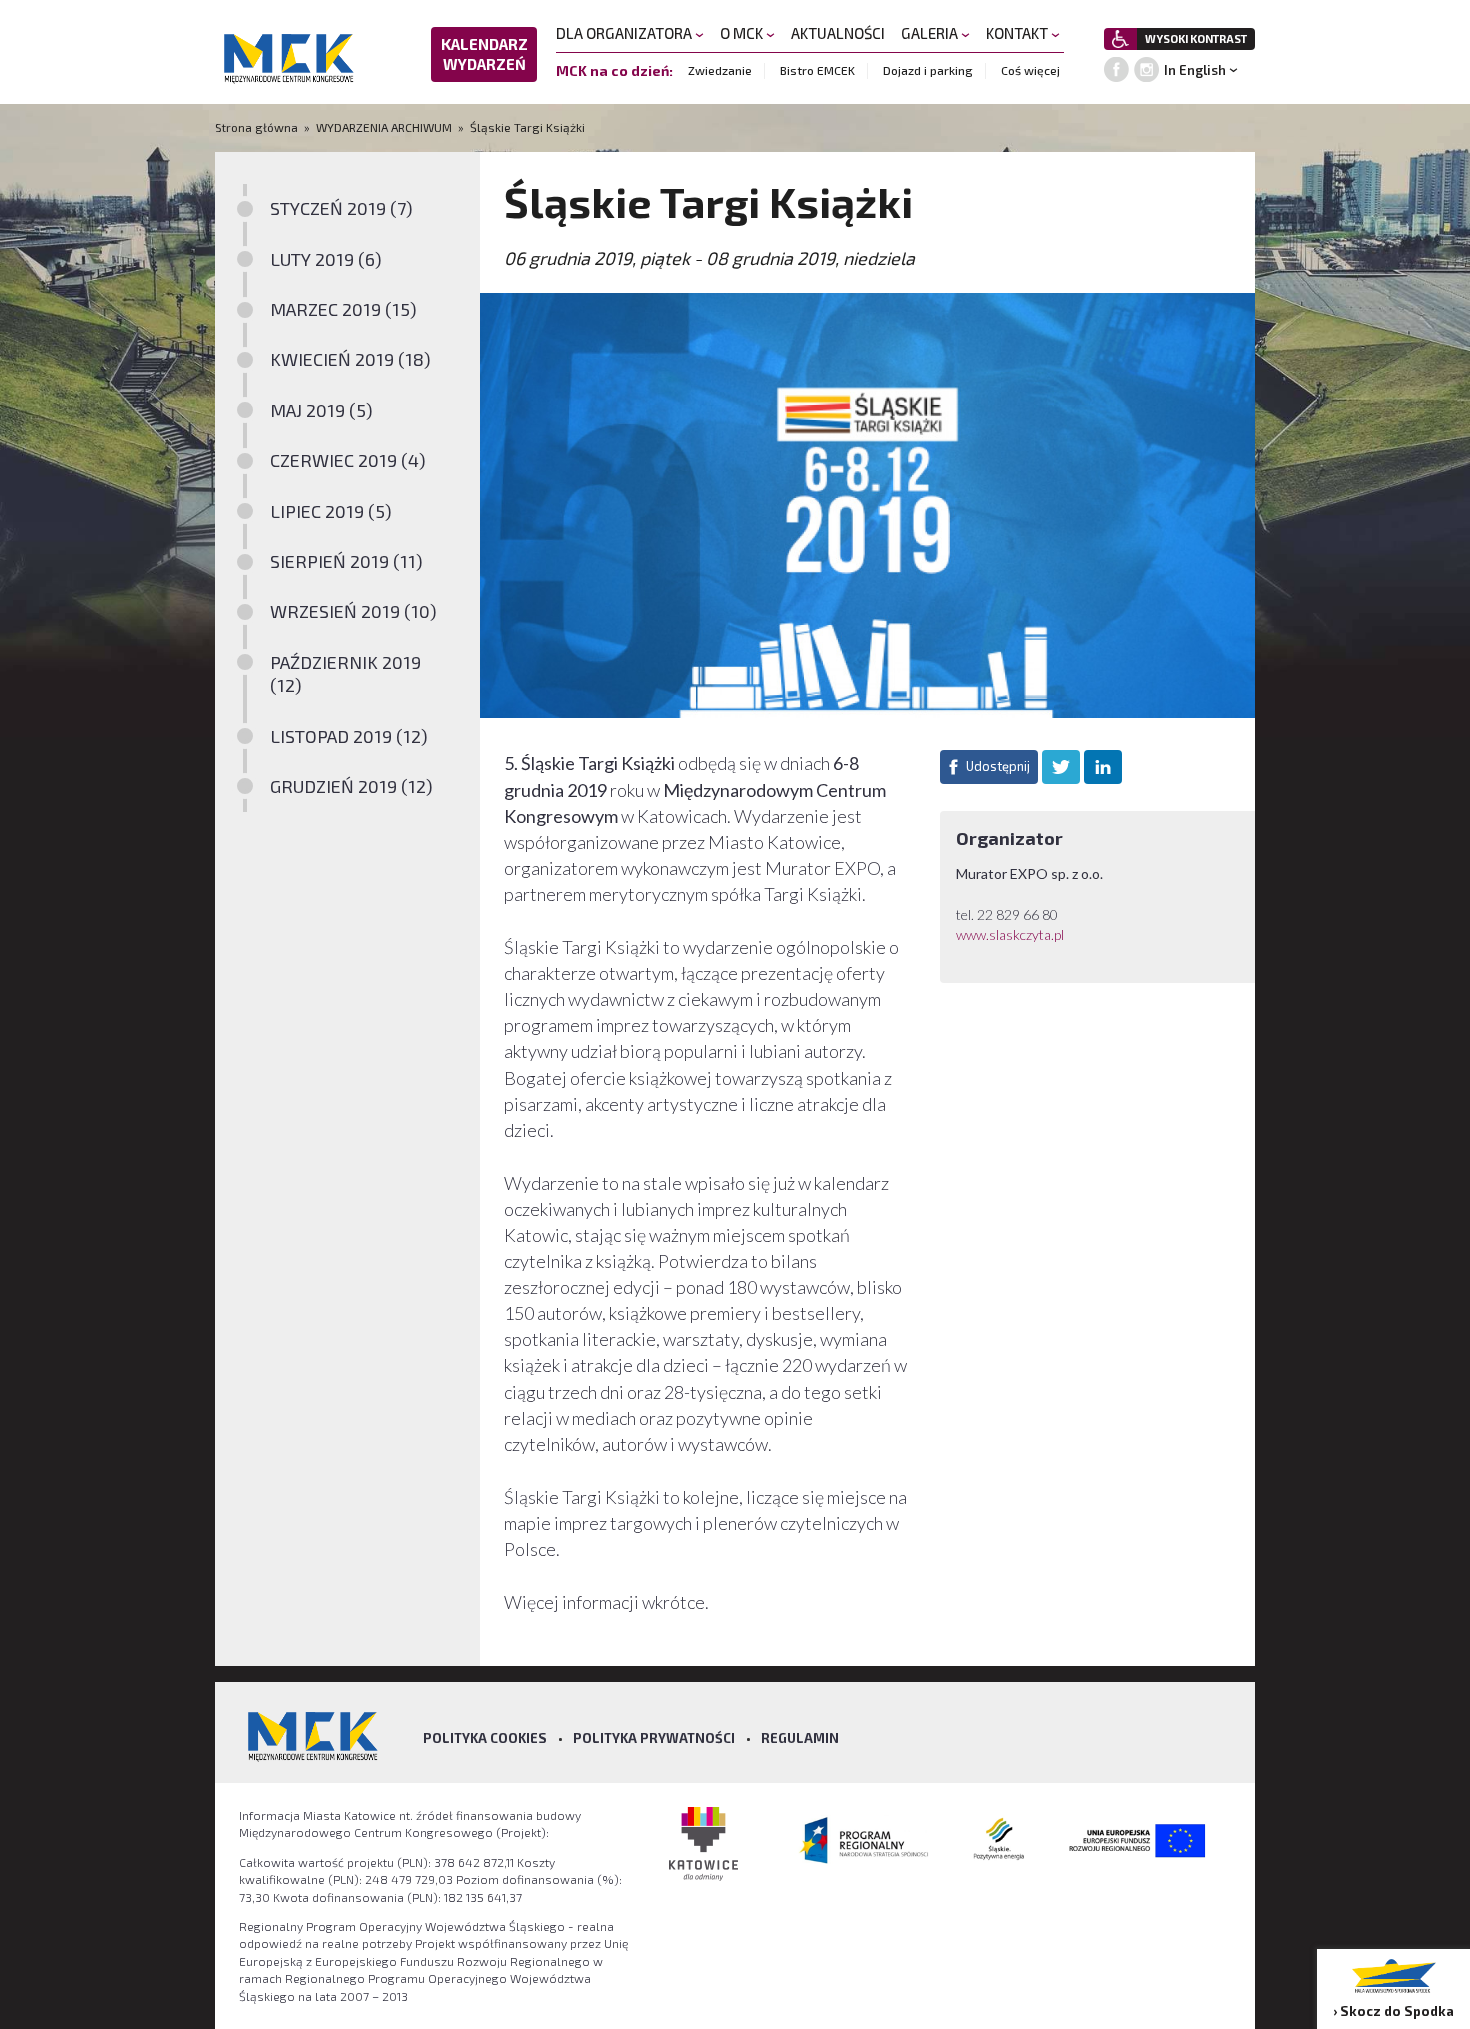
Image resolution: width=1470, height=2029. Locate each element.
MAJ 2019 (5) (321, 410)
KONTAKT (1018, 33)
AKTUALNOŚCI (838, 33)
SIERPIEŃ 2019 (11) (346, 561)
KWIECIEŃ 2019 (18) (350, 359)
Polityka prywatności (654, 1738)
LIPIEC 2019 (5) (331, 511)
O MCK (743, 33)
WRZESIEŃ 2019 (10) (353, 611)
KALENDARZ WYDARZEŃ (484, 54)
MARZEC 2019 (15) (343, 309)
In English (1195, 70)
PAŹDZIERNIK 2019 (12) (345, 673)
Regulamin (800, 1738)
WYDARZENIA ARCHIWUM (384, 127)
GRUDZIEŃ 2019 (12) (351, 786)
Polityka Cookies (485, 1738)
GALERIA (931, 33)
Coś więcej (1030, 70)
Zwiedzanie (720, 70)
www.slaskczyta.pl (1011, 934)
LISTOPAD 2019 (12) (349, 736)
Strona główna (258, 127)
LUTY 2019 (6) (326, 259)
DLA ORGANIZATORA (625, 33)
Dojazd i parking (928, 70)
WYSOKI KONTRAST (1196, 38)
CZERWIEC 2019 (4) (348, 460)
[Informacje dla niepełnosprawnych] (1120, 39)
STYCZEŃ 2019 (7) (341, 208)
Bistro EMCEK (817, 70)
